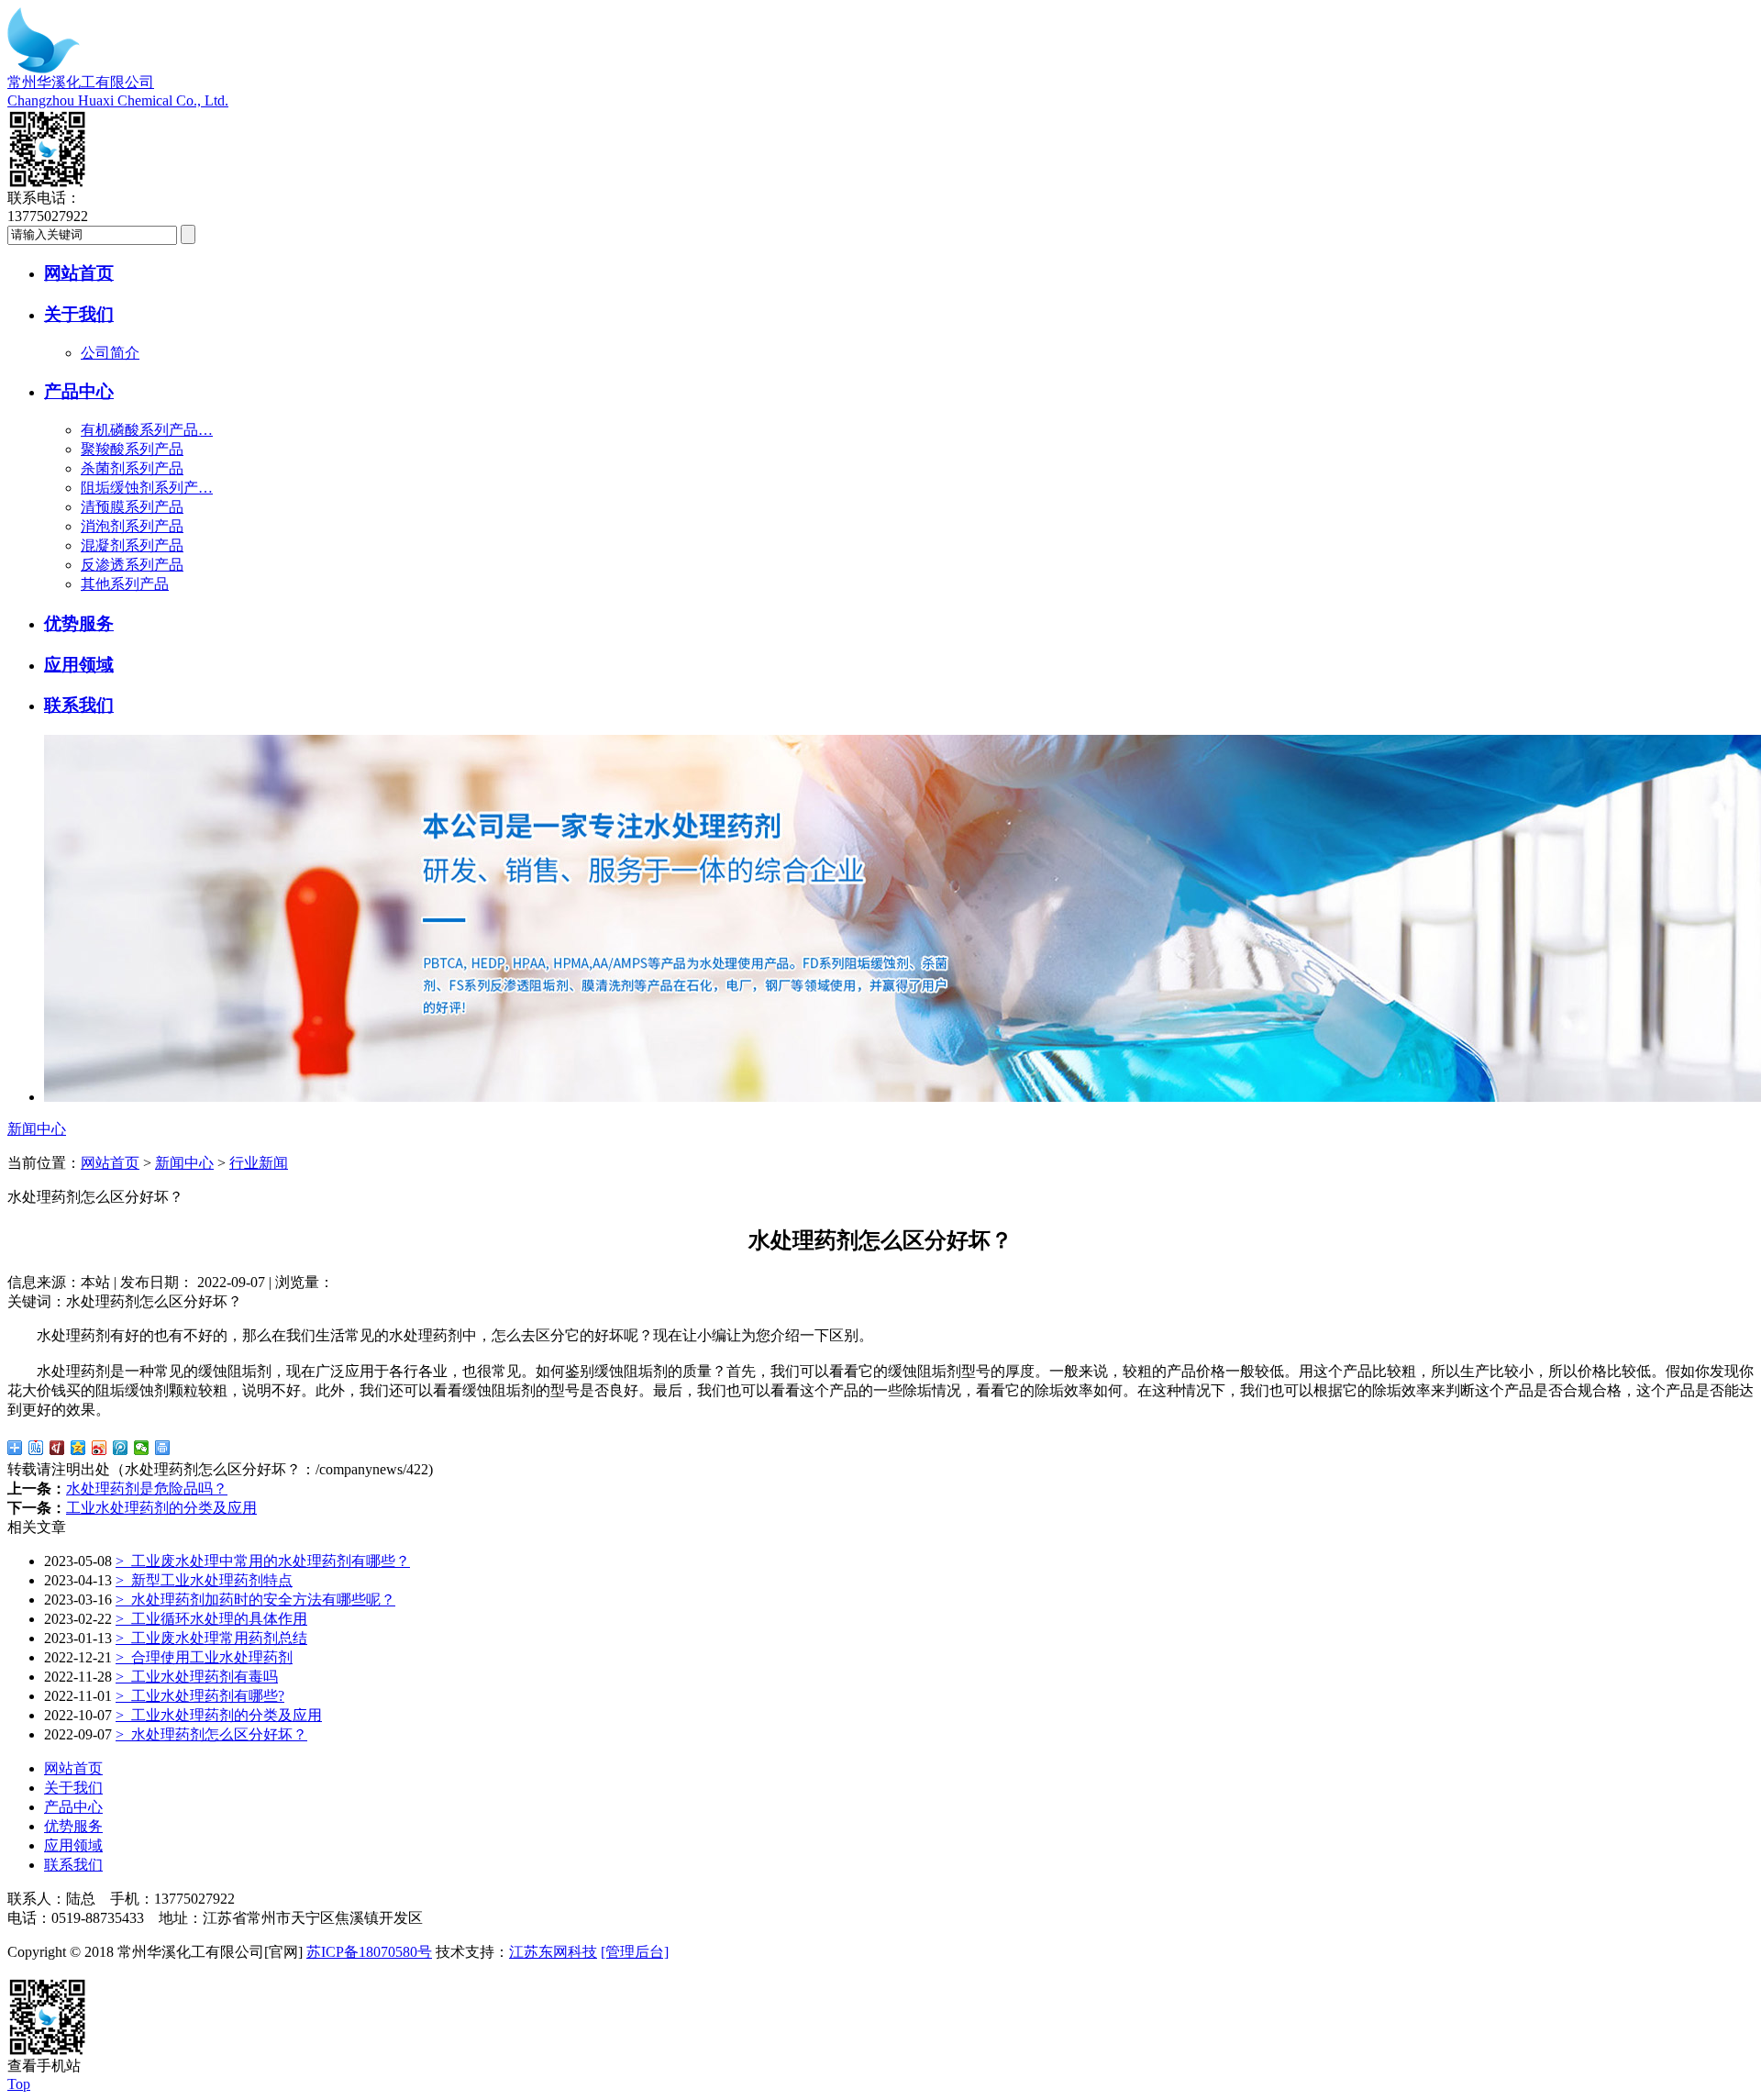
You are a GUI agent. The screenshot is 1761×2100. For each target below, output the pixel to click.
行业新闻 (259, 1163)
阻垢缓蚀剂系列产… (147, 488)
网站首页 (79, 273)
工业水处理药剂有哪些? (200, 1696)
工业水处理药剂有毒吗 (197, 1677)
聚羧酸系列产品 (132, 449)
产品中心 (79, 391)
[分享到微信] (142, 1448)
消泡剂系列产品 (132, 526)
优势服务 (79, 623)
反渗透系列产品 (132, 565)
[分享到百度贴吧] (36, 1448)
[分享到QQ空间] (78, 1448)
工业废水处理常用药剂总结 (211, 1638)
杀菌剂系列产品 (132, 468)
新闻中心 (184, 1163)
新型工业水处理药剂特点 (204, 1580)
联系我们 (79, 705)
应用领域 (79, 665)
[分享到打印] (163, 1448)
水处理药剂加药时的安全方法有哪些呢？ (255, 1600)
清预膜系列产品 (132, 507)
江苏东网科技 (553, 1952)
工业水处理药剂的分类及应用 (161, 1508)
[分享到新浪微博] (100, 1448)
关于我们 (79, 314)
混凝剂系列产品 (132, 545)
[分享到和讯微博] (57, 1448)
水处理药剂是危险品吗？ (147, 1489)
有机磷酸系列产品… (147, 430)
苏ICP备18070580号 (369, 1952)
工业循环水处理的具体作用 (211, 1619)
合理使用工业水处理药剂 (204, 1657)
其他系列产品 (125, 584)
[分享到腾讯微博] (121, 1448)
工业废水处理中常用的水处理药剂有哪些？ (263, 1561)
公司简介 (110, 353)
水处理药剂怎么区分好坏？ (211, 1734)
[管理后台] (635, 1952)
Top (19, 2084)
